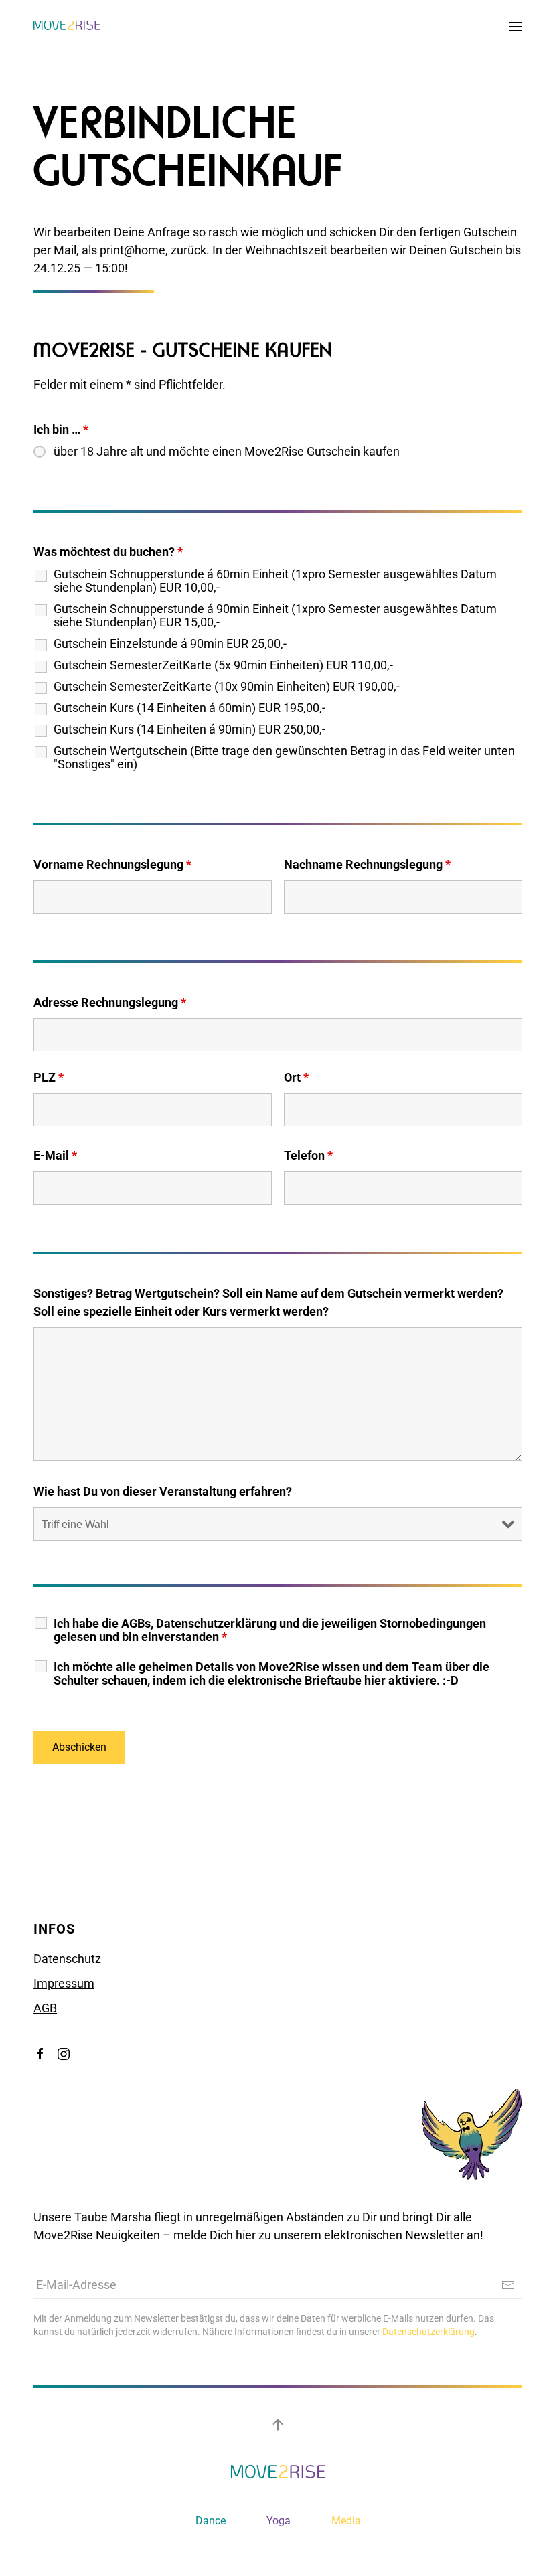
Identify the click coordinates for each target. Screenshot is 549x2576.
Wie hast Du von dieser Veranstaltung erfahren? (163, 1491)
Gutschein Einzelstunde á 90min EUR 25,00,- (170, 644)
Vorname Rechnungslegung (112, 864)
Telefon (308, 1155)
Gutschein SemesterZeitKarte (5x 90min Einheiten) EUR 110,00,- (223, 665)
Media (346, 2521)
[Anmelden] (508, 2285)
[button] (516, 27)
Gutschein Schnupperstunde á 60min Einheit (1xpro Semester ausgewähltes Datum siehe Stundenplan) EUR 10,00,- (275, 581)
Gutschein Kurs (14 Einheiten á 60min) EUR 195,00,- (189, 708)
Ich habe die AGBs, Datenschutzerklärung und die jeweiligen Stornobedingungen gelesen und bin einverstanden (270, 1630)
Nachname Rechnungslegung (367, 864)
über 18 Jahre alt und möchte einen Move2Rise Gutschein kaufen (227, 452)
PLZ (49, 1077)
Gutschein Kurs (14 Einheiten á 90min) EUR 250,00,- (189, 729)
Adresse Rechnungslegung (110, 1002)
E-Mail (55, 1155)
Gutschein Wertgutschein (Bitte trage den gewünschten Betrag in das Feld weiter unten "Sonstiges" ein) (284, 758)
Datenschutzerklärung (428, 2332)
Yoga (279, 2521)
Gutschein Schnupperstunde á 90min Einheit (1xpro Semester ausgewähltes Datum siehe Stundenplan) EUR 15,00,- (275, 616)
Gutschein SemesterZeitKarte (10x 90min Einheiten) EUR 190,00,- (227, 687)
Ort (296, 1077)
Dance (211, 2521)
